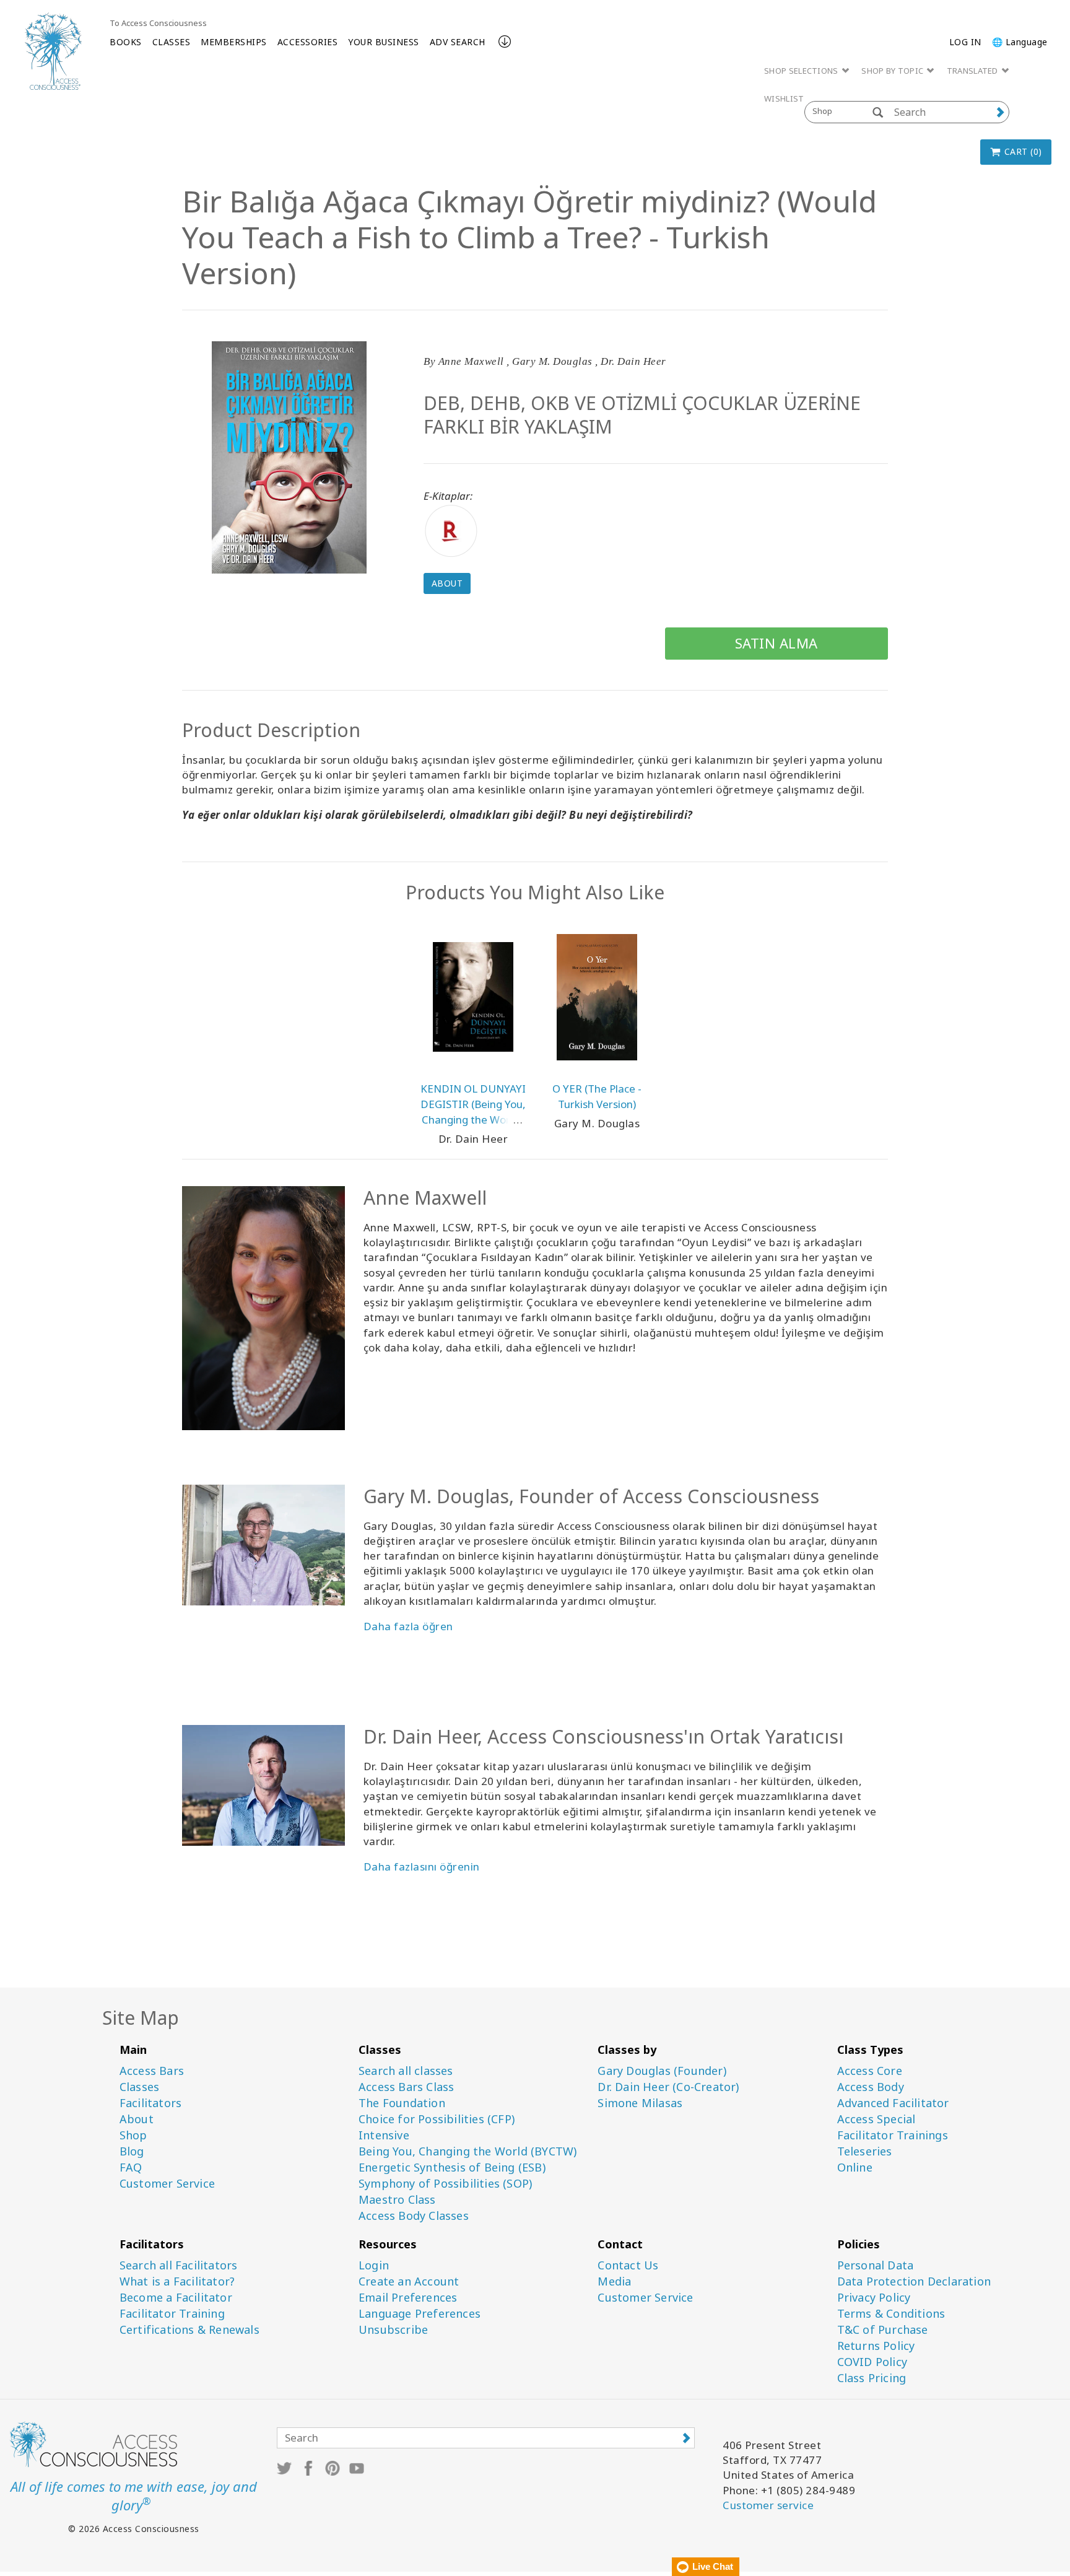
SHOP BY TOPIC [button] (893, 71)
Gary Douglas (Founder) (662, 2071)
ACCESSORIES (308, 42)
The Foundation (402, 2103)
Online (855, 2168)
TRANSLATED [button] (973, 71)
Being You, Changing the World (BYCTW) (468, 2151)
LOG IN (965, 42)
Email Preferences (408, 2298)
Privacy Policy (874, 2298)
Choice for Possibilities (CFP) (437, 2119)
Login (374, 2265)
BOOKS (126, 42)
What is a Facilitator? (177, 2281)
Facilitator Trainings (893, 2135)
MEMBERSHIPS (234, 42)
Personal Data (876, 2265)
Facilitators (150, 2103)
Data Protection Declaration (914, 2281)
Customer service (768, 2505)
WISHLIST (784, 98)
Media (614, 2281)
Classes (139, 2087)
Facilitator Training (172, 2314)
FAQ (131, 2168)
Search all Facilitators (179, 2265)
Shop (133, 2135)
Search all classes (406, 2071)
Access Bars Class (406, 2087)
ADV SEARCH (458, 42)
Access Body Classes (414, 2216)
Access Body (871, 2087)
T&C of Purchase (883, 2330)
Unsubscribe (393, 2330)
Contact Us (628, 2265)
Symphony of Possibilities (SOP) (445, 2184)
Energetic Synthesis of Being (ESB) (452, 2168)
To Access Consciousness (158, 23)
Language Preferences (420, 2314)
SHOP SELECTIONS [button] (802, 71)
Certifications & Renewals (189, 2330)
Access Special (876, 2119)
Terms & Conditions (891, 2314)
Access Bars (152, 2071)
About (447, 583)
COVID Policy (872, 2362)
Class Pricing (872, 2378)
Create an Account (409, 2281)
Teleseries (865, 2151)
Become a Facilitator (176, 2298)
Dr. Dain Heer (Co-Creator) (668, 2087)
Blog (132, 2151)
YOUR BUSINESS (384, 42)
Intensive (384, 2135)
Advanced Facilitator (893, 2103)
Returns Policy (876, 2346)
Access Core (870, 2071)
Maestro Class (397, 2200)
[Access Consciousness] (53, 51)
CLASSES (172, 42)
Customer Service (167, 2184)
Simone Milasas (640, 2103)
